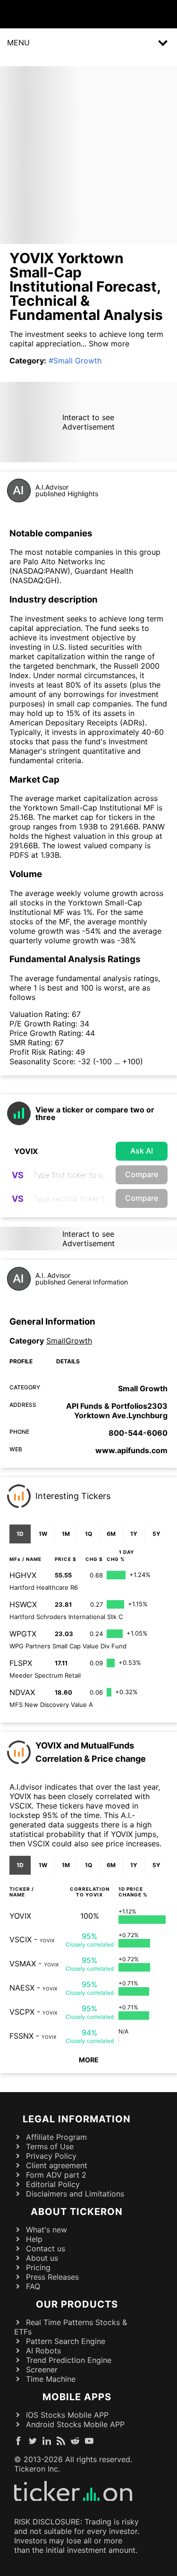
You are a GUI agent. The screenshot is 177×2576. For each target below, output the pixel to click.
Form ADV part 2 (56, 2175)
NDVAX (22, 1692)
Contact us (46, 2249)
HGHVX (23, 1575)
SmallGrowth (69, 1341)
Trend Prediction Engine (69, 2360)
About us (42, 2258)
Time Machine (51, 2379)
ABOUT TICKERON (77, 2212)
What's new (46, 2230)
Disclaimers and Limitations (75, 2194)
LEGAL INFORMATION (77, 2119)
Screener (42, 2369)
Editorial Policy (53, 2184)
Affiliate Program (56, 2137)
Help (34, 2239)
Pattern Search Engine (66, 2341)
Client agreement (57, 2165)
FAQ (33, 2286)
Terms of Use (50, 2146)
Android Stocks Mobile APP (75, 2424)
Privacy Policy (51, 2156)
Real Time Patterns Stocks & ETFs (71, 2327)
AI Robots (43, 2351)
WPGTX (23, 1634)
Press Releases (52, 2277)
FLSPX (21, 1663)
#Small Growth (75, 361)
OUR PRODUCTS (77, 2304)
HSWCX (23, 1604)
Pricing (38, 2267)
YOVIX (20, 1916)
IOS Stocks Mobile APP (67, 2415)
